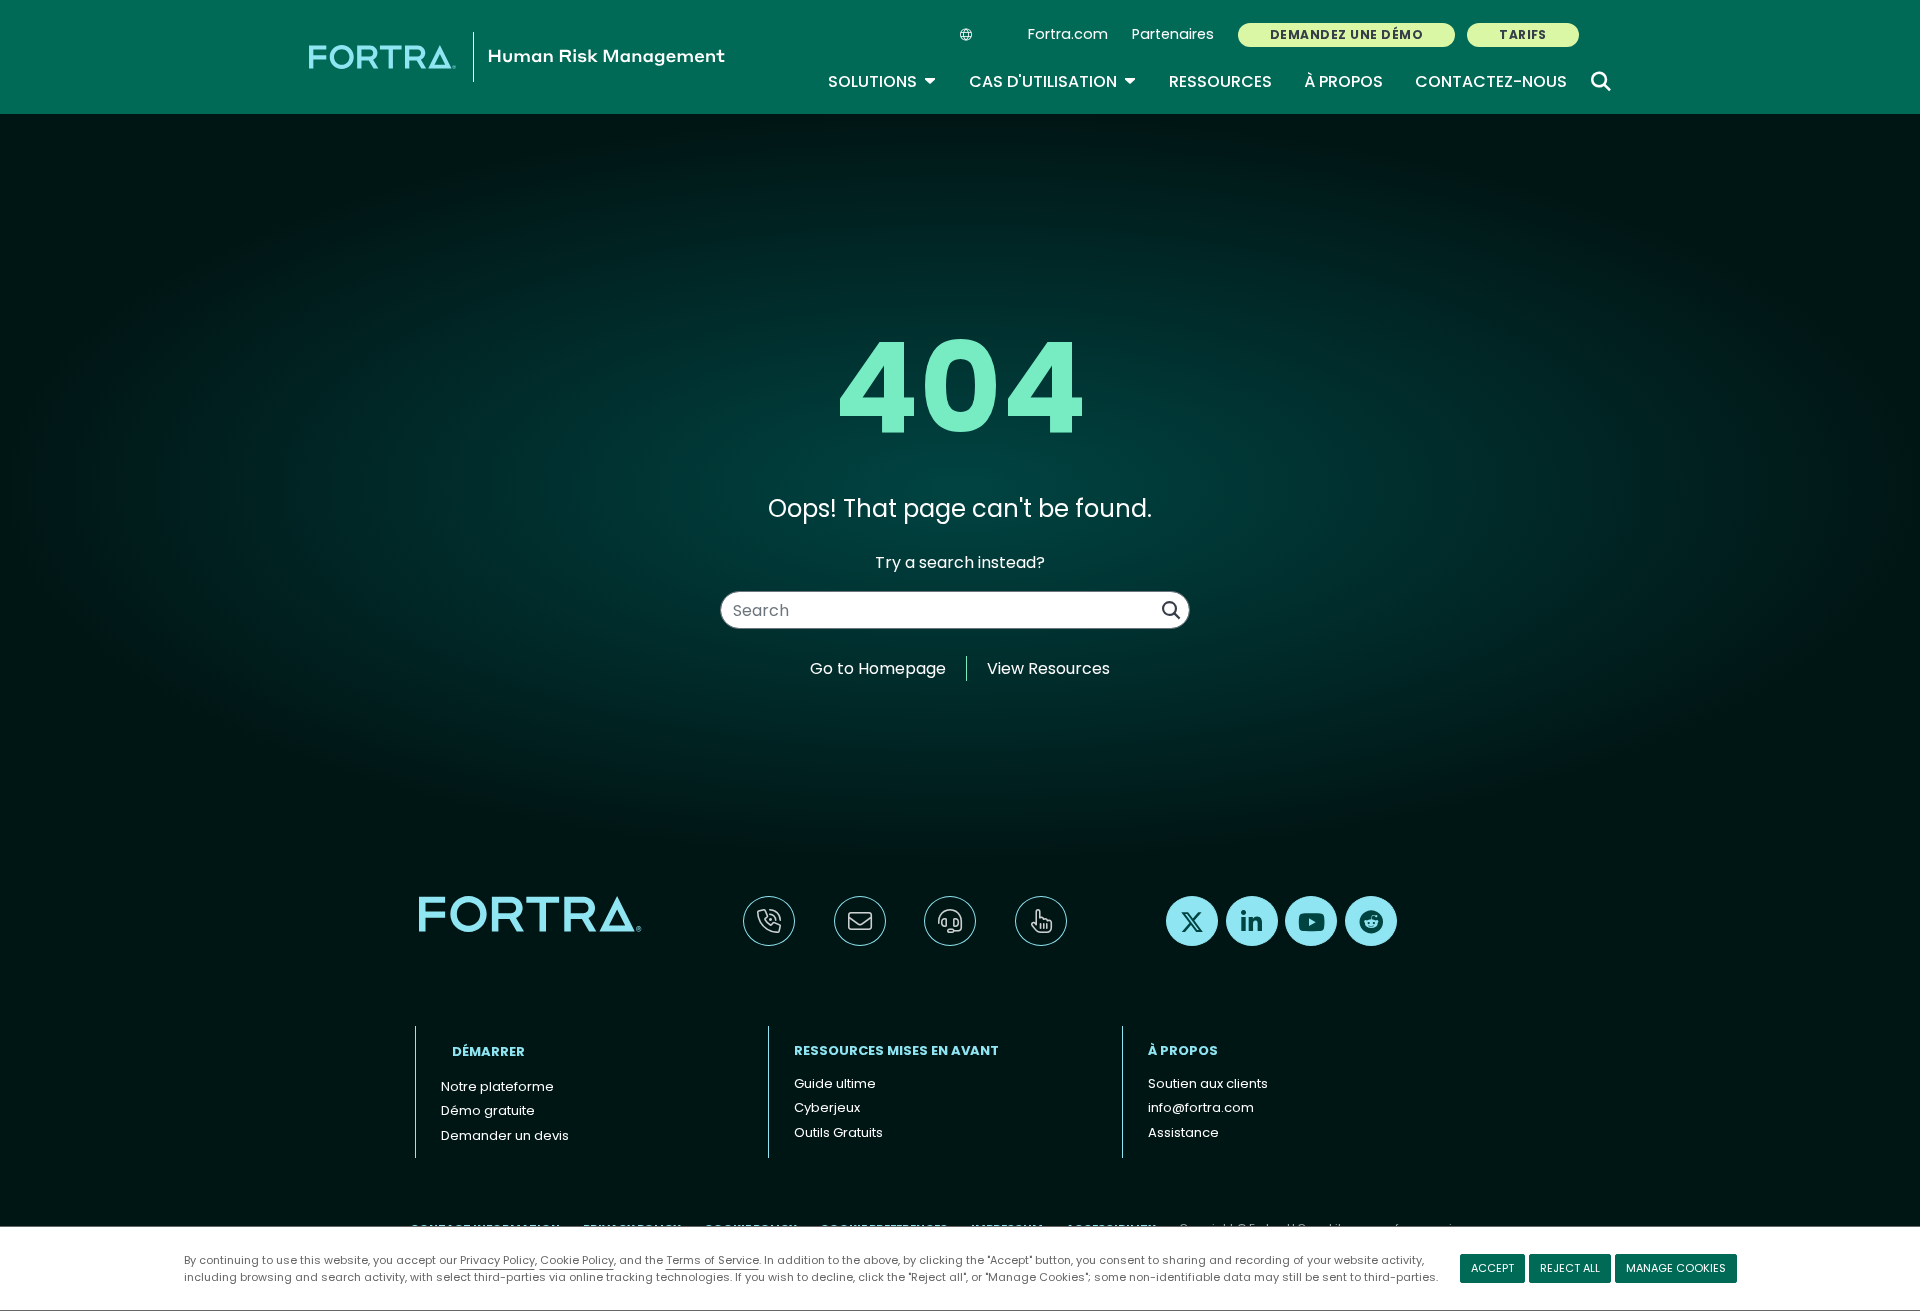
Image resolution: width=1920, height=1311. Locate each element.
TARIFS (1523, 34)
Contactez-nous (1491, 81)
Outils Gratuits (838, 1132)
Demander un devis (505, 1135)
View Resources (1048, 668)
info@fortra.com (1201, 1107)
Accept (1492, 1268)
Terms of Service (712, 1260)
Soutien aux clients (1208, 1083)
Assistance (1183, 1132)
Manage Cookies (1676, 1268)
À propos (1343, 81)
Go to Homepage (878, 668)
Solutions (882, 81)
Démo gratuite (488, 1110)
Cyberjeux (827, 1107)
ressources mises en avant (896, 1050)
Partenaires (1173, 34)
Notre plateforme (497, 1086)
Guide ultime (835, 1083)
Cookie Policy (577, 1260)
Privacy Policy (497, 1260)
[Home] (517, 56)
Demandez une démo (1346, 34)
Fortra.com (1068, 34)
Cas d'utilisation (1053, 81)
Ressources (1220, 81)
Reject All (1570, 1268)
